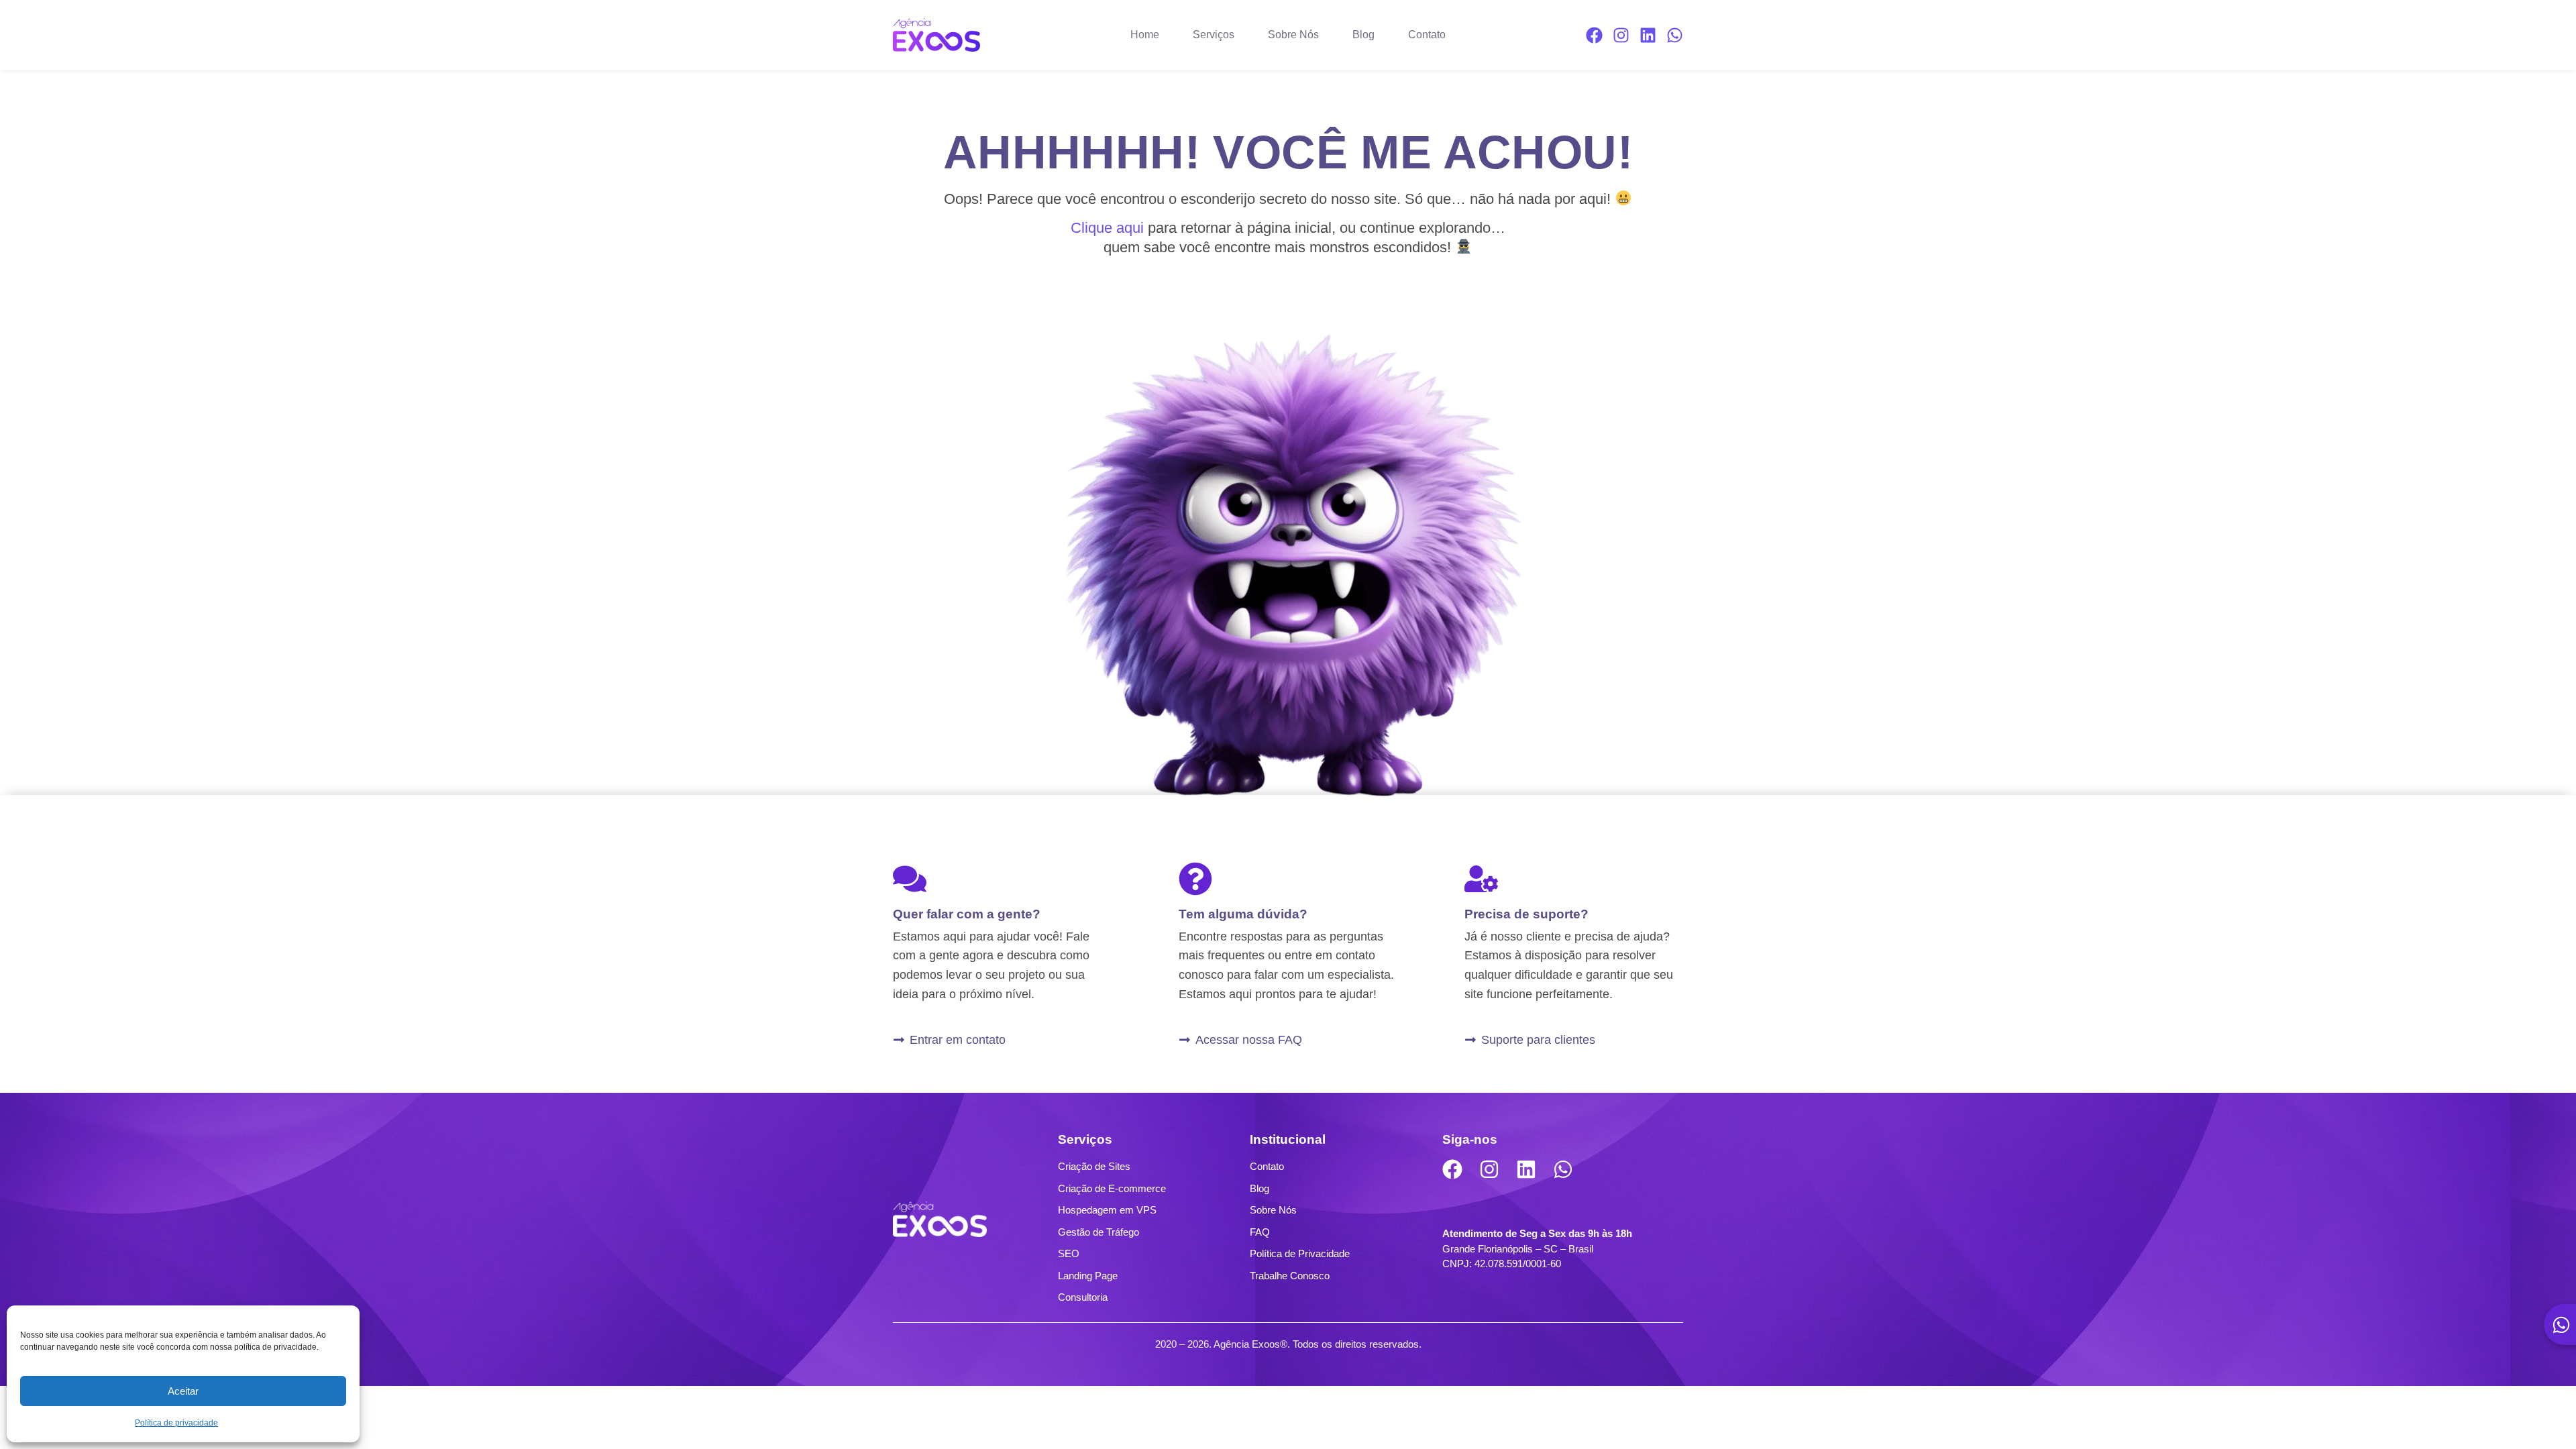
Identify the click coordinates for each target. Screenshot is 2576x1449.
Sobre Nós (1293, 35)
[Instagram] (1621, 35)
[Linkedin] (1648, 35)
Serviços (1214, 35)
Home (1145, 35)
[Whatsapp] (1675, 35)
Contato (1427, 35)
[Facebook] (1594, 35)
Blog (1363, 35)
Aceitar (183, 1391)
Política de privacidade (176, 1423)
